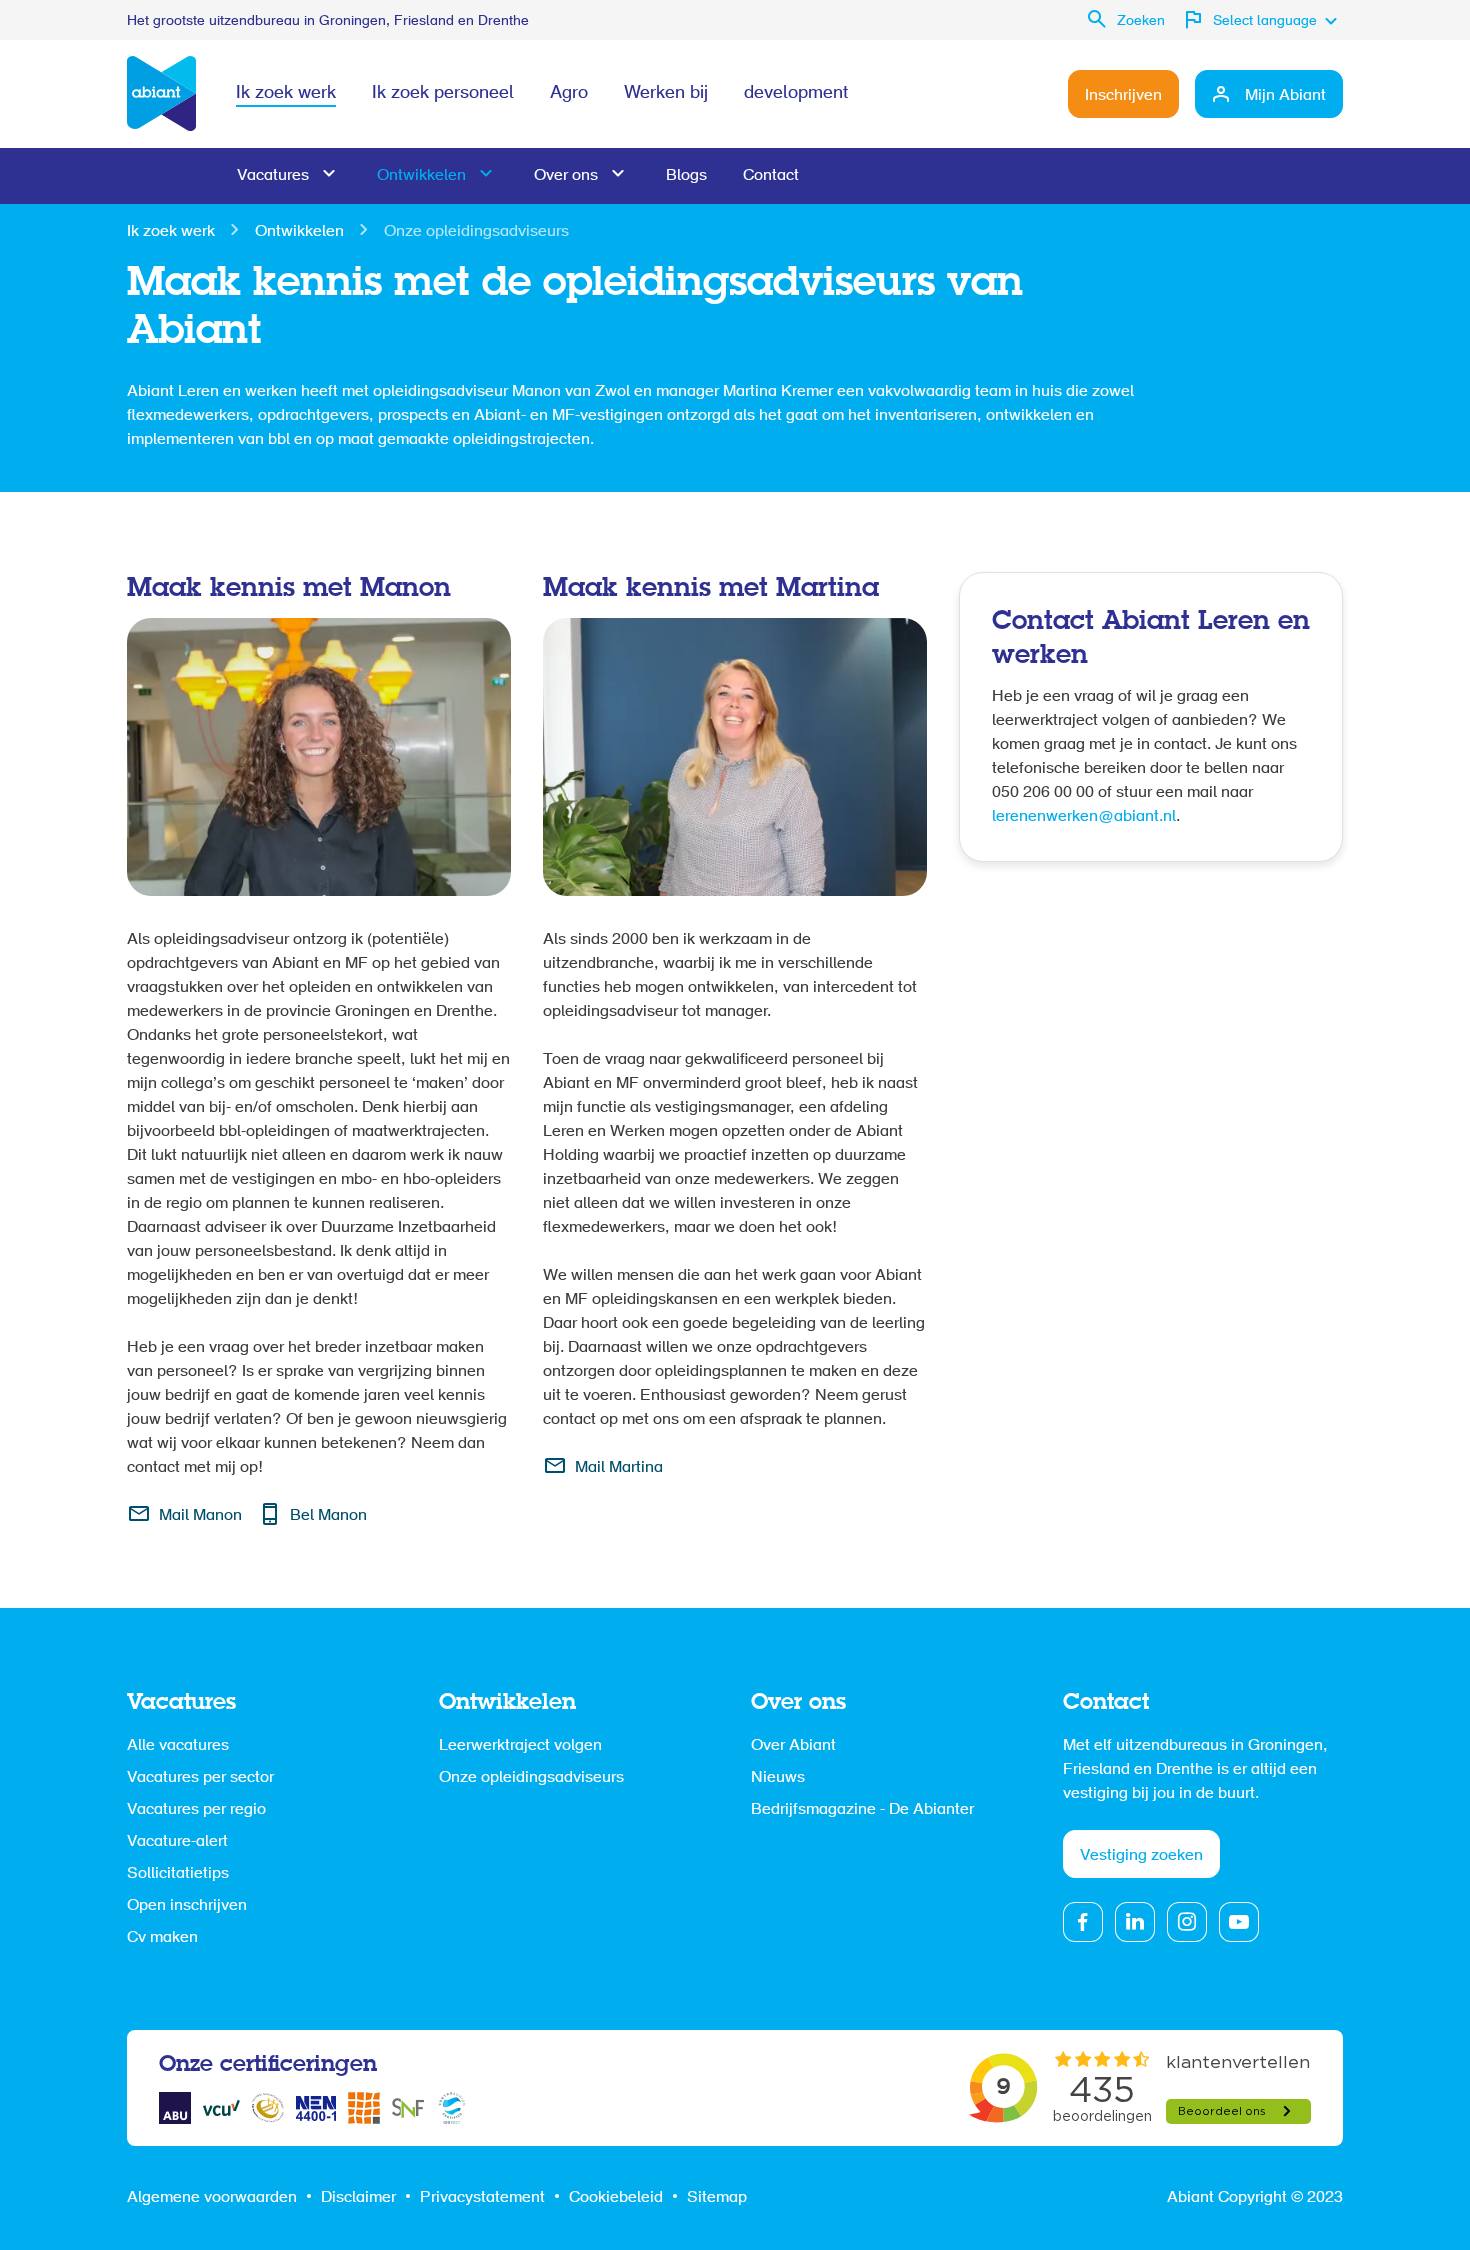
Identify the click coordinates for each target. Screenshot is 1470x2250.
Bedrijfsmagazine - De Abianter (862, 1810)
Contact (771, 176)
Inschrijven (1123, 96)
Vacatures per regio (196, 1810)
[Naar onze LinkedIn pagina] (1135, 1922)
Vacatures (273, 176)
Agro (569, 94)
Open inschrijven (187, 1906)
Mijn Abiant (1285, 96)
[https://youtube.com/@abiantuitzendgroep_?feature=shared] (1239, 1922)
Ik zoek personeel (443, 94)
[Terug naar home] (161, 94)
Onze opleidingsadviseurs (531, 1778)
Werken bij (666, 94)
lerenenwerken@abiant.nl (1084, 817)
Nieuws (778, 1778)
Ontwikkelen (421, 176)
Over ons (566, 176)
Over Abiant (793, 1746)
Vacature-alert (177, 1842)
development (796, 94)
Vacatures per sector (200, 1778)
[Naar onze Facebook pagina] (1083, 1922)
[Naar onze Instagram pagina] (1187, 1922)
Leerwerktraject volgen (520, 1746)
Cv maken (162, 1938)
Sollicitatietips (178, 1874)
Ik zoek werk (286, 94)
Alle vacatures (178, 1746)
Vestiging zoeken (1141, 1856)
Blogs (686, 176)
